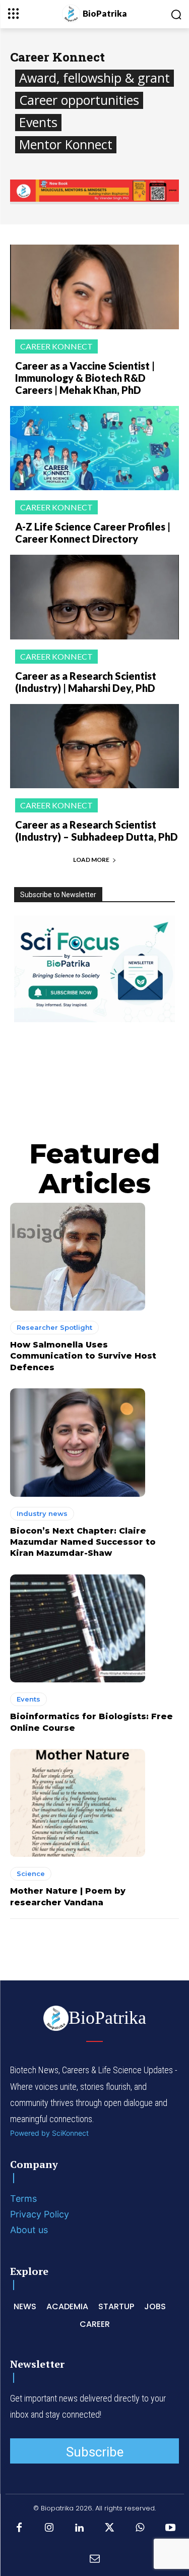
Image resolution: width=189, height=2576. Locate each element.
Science (31, 1874)
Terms (23, 2199)
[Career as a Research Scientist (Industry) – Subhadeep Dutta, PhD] (94, 746)
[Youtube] (170, 2528)
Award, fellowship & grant (94, 78)
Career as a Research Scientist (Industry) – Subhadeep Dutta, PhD (97, 831)
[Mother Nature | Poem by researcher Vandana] (78, 1803)
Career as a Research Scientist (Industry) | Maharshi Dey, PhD (86, 682)
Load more (91, 860)
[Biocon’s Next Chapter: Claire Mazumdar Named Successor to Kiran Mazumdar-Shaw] (78, 1442)
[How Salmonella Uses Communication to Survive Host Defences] (78, 1257)
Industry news (42, 1513)
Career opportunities (79, 100)
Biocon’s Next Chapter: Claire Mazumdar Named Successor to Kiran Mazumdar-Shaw (83, 1542)
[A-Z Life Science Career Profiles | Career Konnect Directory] (94, 448)
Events (38, 122)
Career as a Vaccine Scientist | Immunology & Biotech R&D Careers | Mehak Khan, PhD (85, 378)
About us (29, 2230)
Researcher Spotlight (54, 1327)
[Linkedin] (80, 2528)
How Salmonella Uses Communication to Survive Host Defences (83, 1356)
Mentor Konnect (66, 144)
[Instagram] (49, 2528)
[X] (110, 2528)
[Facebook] (19, 2528)
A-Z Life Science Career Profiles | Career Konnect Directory (93, 533)
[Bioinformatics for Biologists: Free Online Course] (78, 1628)
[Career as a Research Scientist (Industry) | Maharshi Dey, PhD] (94, 597)
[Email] (95, 2558)
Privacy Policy (40, 2214)
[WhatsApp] (140, 2528)
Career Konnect (56, 346)
